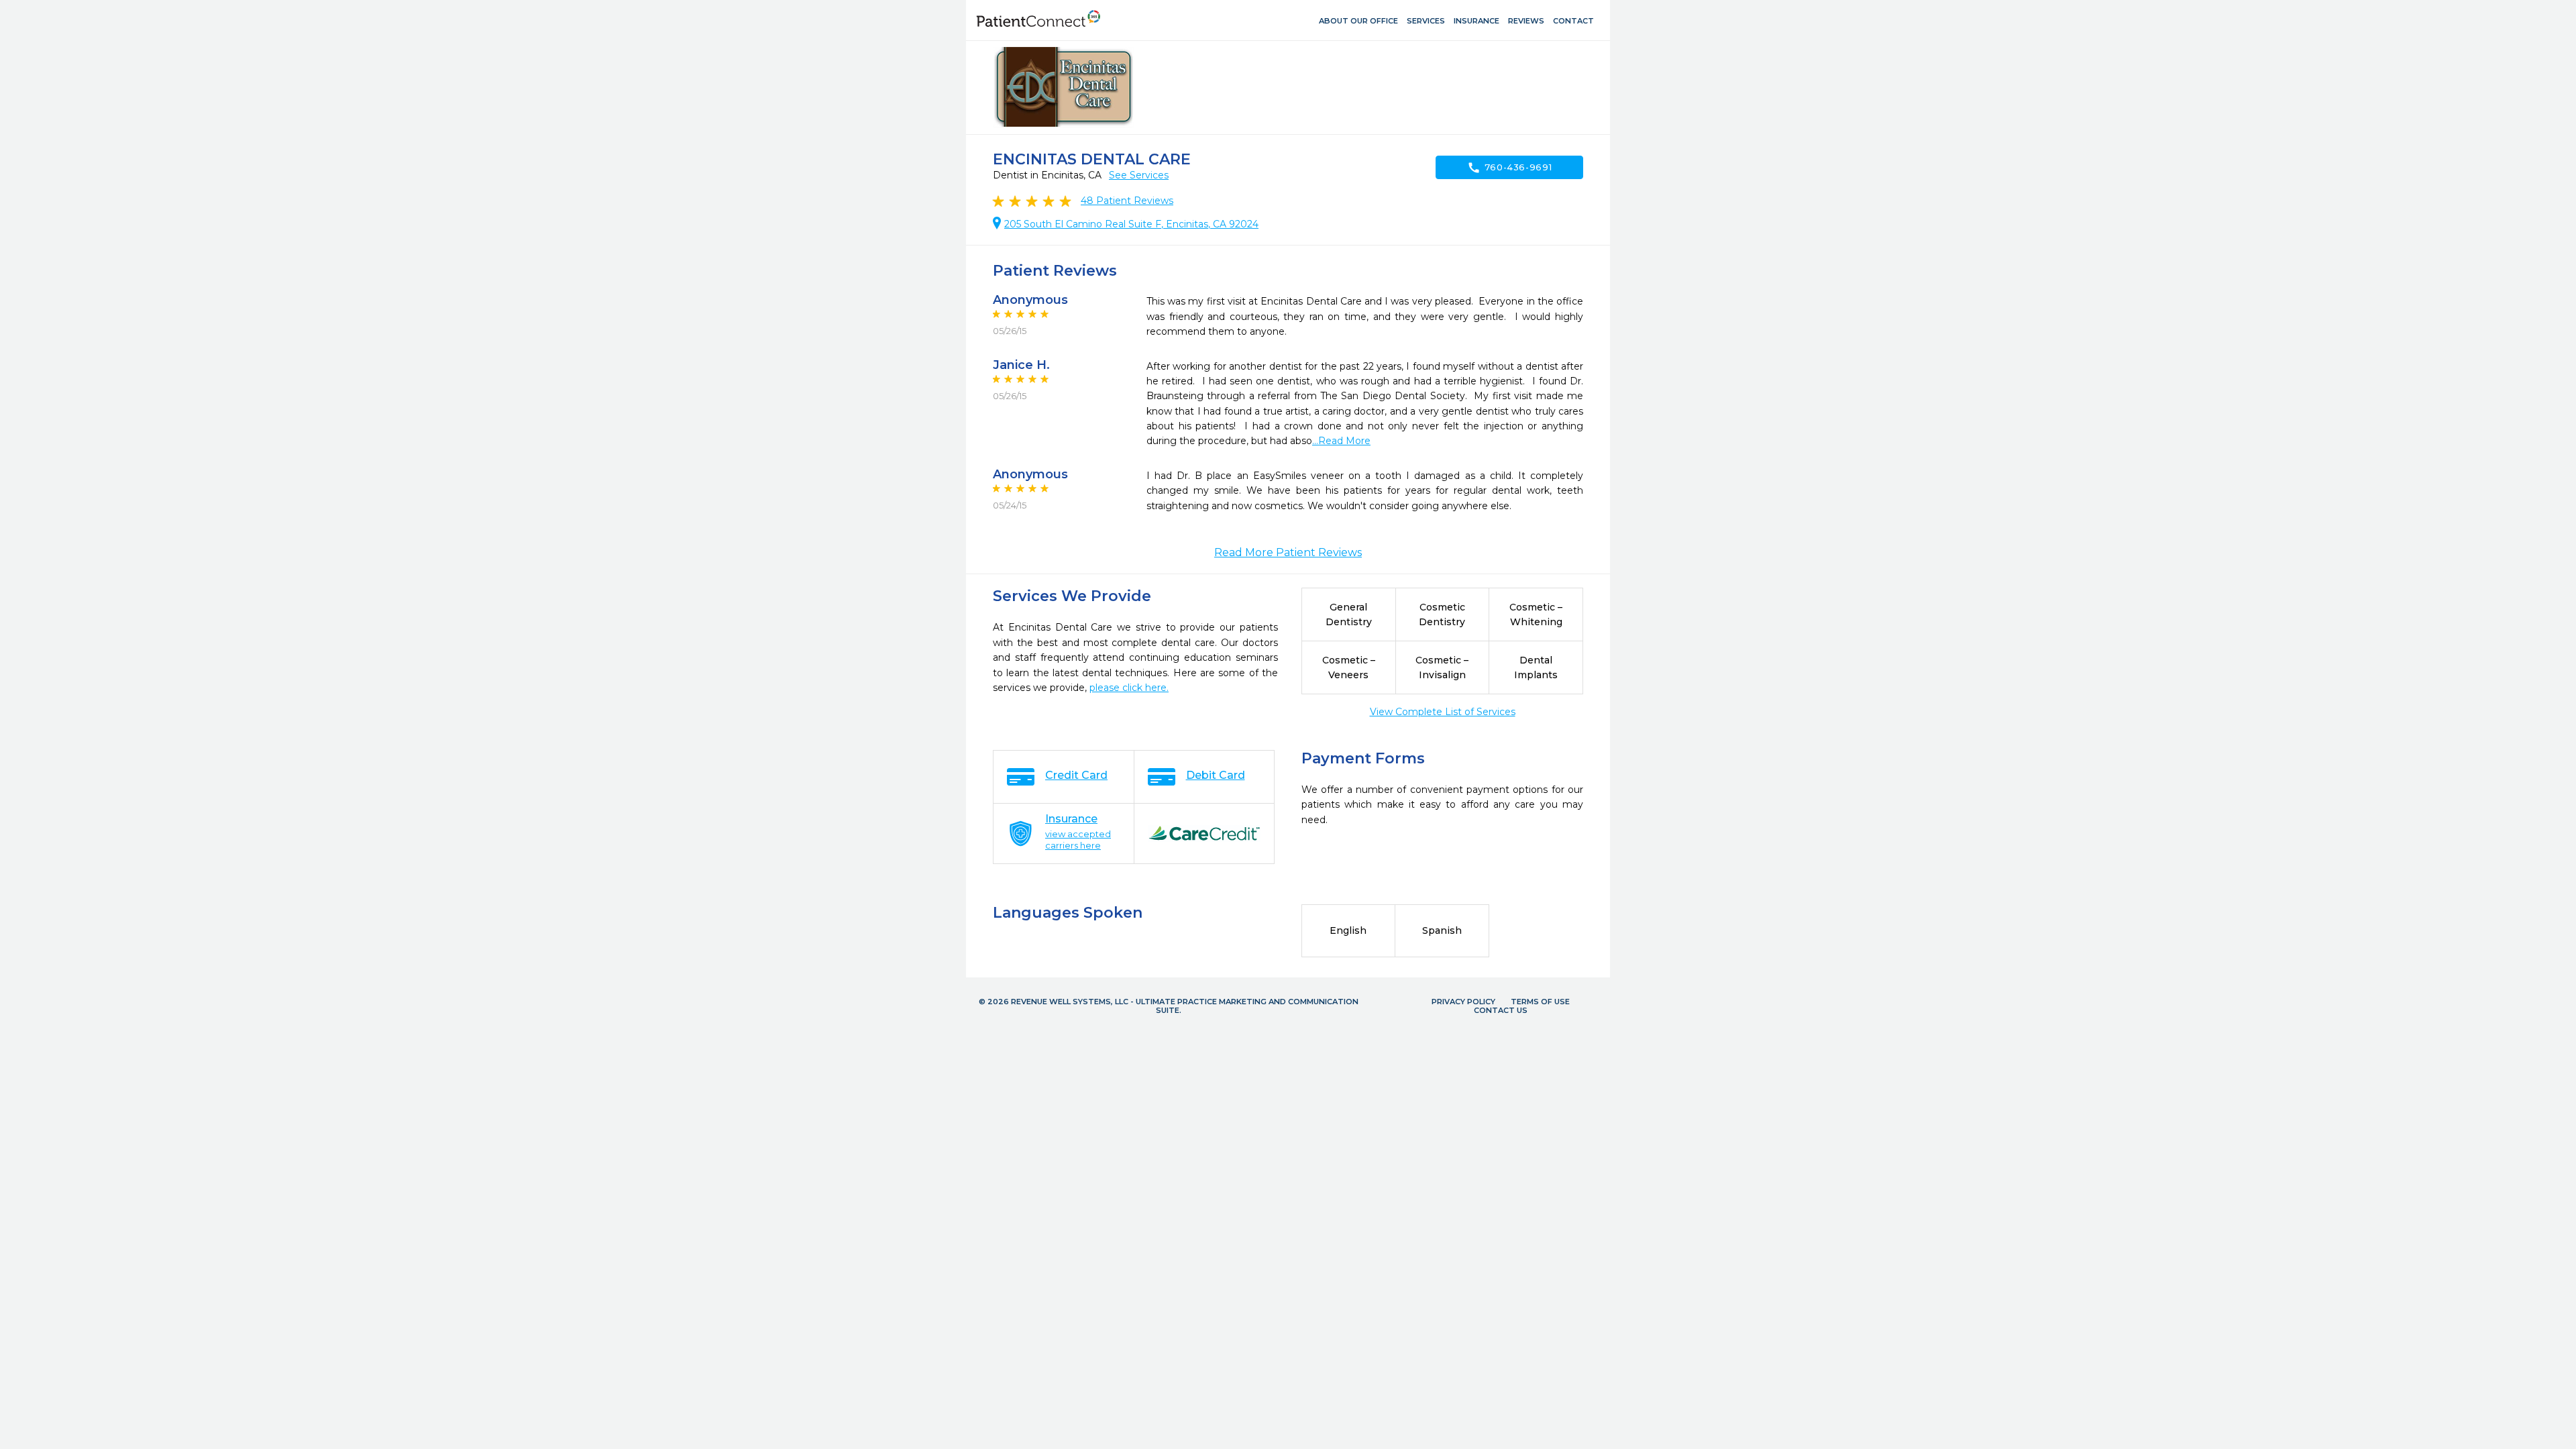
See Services (1139, 175)
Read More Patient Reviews (1288, 552)
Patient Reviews (1127, 201)
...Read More (1341, 441)
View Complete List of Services (1443, 712)
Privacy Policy (1463, 1002)
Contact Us (1501, 1010)
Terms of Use (1540, 1002)
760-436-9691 (1510, 168)
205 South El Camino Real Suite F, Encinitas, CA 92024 (1131, 224)
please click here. (1129, 688)
